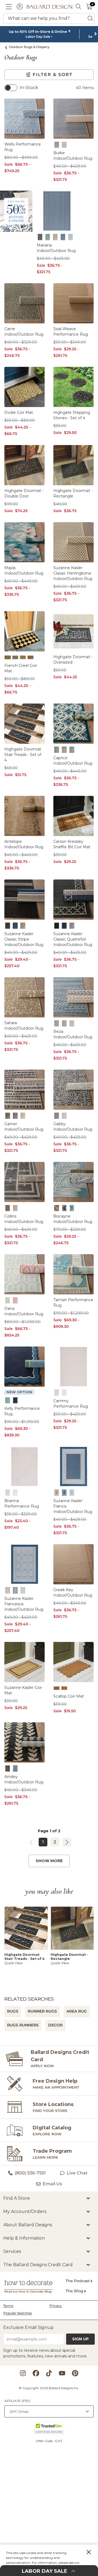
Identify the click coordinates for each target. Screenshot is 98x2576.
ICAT (59, 2441)
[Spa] (71, 237)
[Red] (30, 657)
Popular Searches (18, 2313)
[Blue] (15, 657)
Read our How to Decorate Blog (28, 2292)
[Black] (40, 237)
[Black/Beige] (8, 1768)
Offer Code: (45, 2441)
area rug (77, 2011)
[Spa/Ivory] (72, 1208)
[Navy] (63, 237)
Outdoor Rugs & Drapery (29, 47)
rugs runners (23, 2025)
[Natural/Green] (57, 1208)
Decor (55, 2025)
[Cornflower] (57, 1688)
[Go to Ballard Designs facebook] (36, 2373)
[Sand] (64, 145)
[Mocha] (55, 237)
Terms (8, 2306)
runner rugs (42, 2011)
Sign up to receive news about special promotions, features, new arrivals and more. (45, 2353)
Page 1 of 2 (49, 1831)
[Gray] (64, 1023)
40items (85, 88)
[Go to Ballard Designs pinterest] (75, 2373)
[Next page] (67, 1842)
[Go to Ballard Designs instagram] (23, 2373)
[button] (9, 7)
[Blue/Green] (8, 1300)
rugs (13, 2011)
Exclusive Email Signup (28, 2327)
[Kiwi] (64, 750)
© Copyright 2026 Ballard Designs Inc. (49, 2388)
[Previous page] (31, 1842)
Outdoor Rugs (21, 58)
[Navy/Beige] (15, 1768)
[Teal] (72, 750)
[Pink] (15, 1300)
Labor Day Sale (38, 37)
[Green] (23, 657)
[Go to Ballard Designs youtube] (62, 2373)
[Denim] (57, 145)
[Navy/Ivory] (64, 1208)
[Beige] (57, 1393)
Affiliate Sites (17, 2401)
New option (19, 1392)
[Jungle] (48, 237)
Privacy (56, 2306)
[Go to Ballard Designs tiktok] (49, 2373)
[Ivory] (64, 1393)
